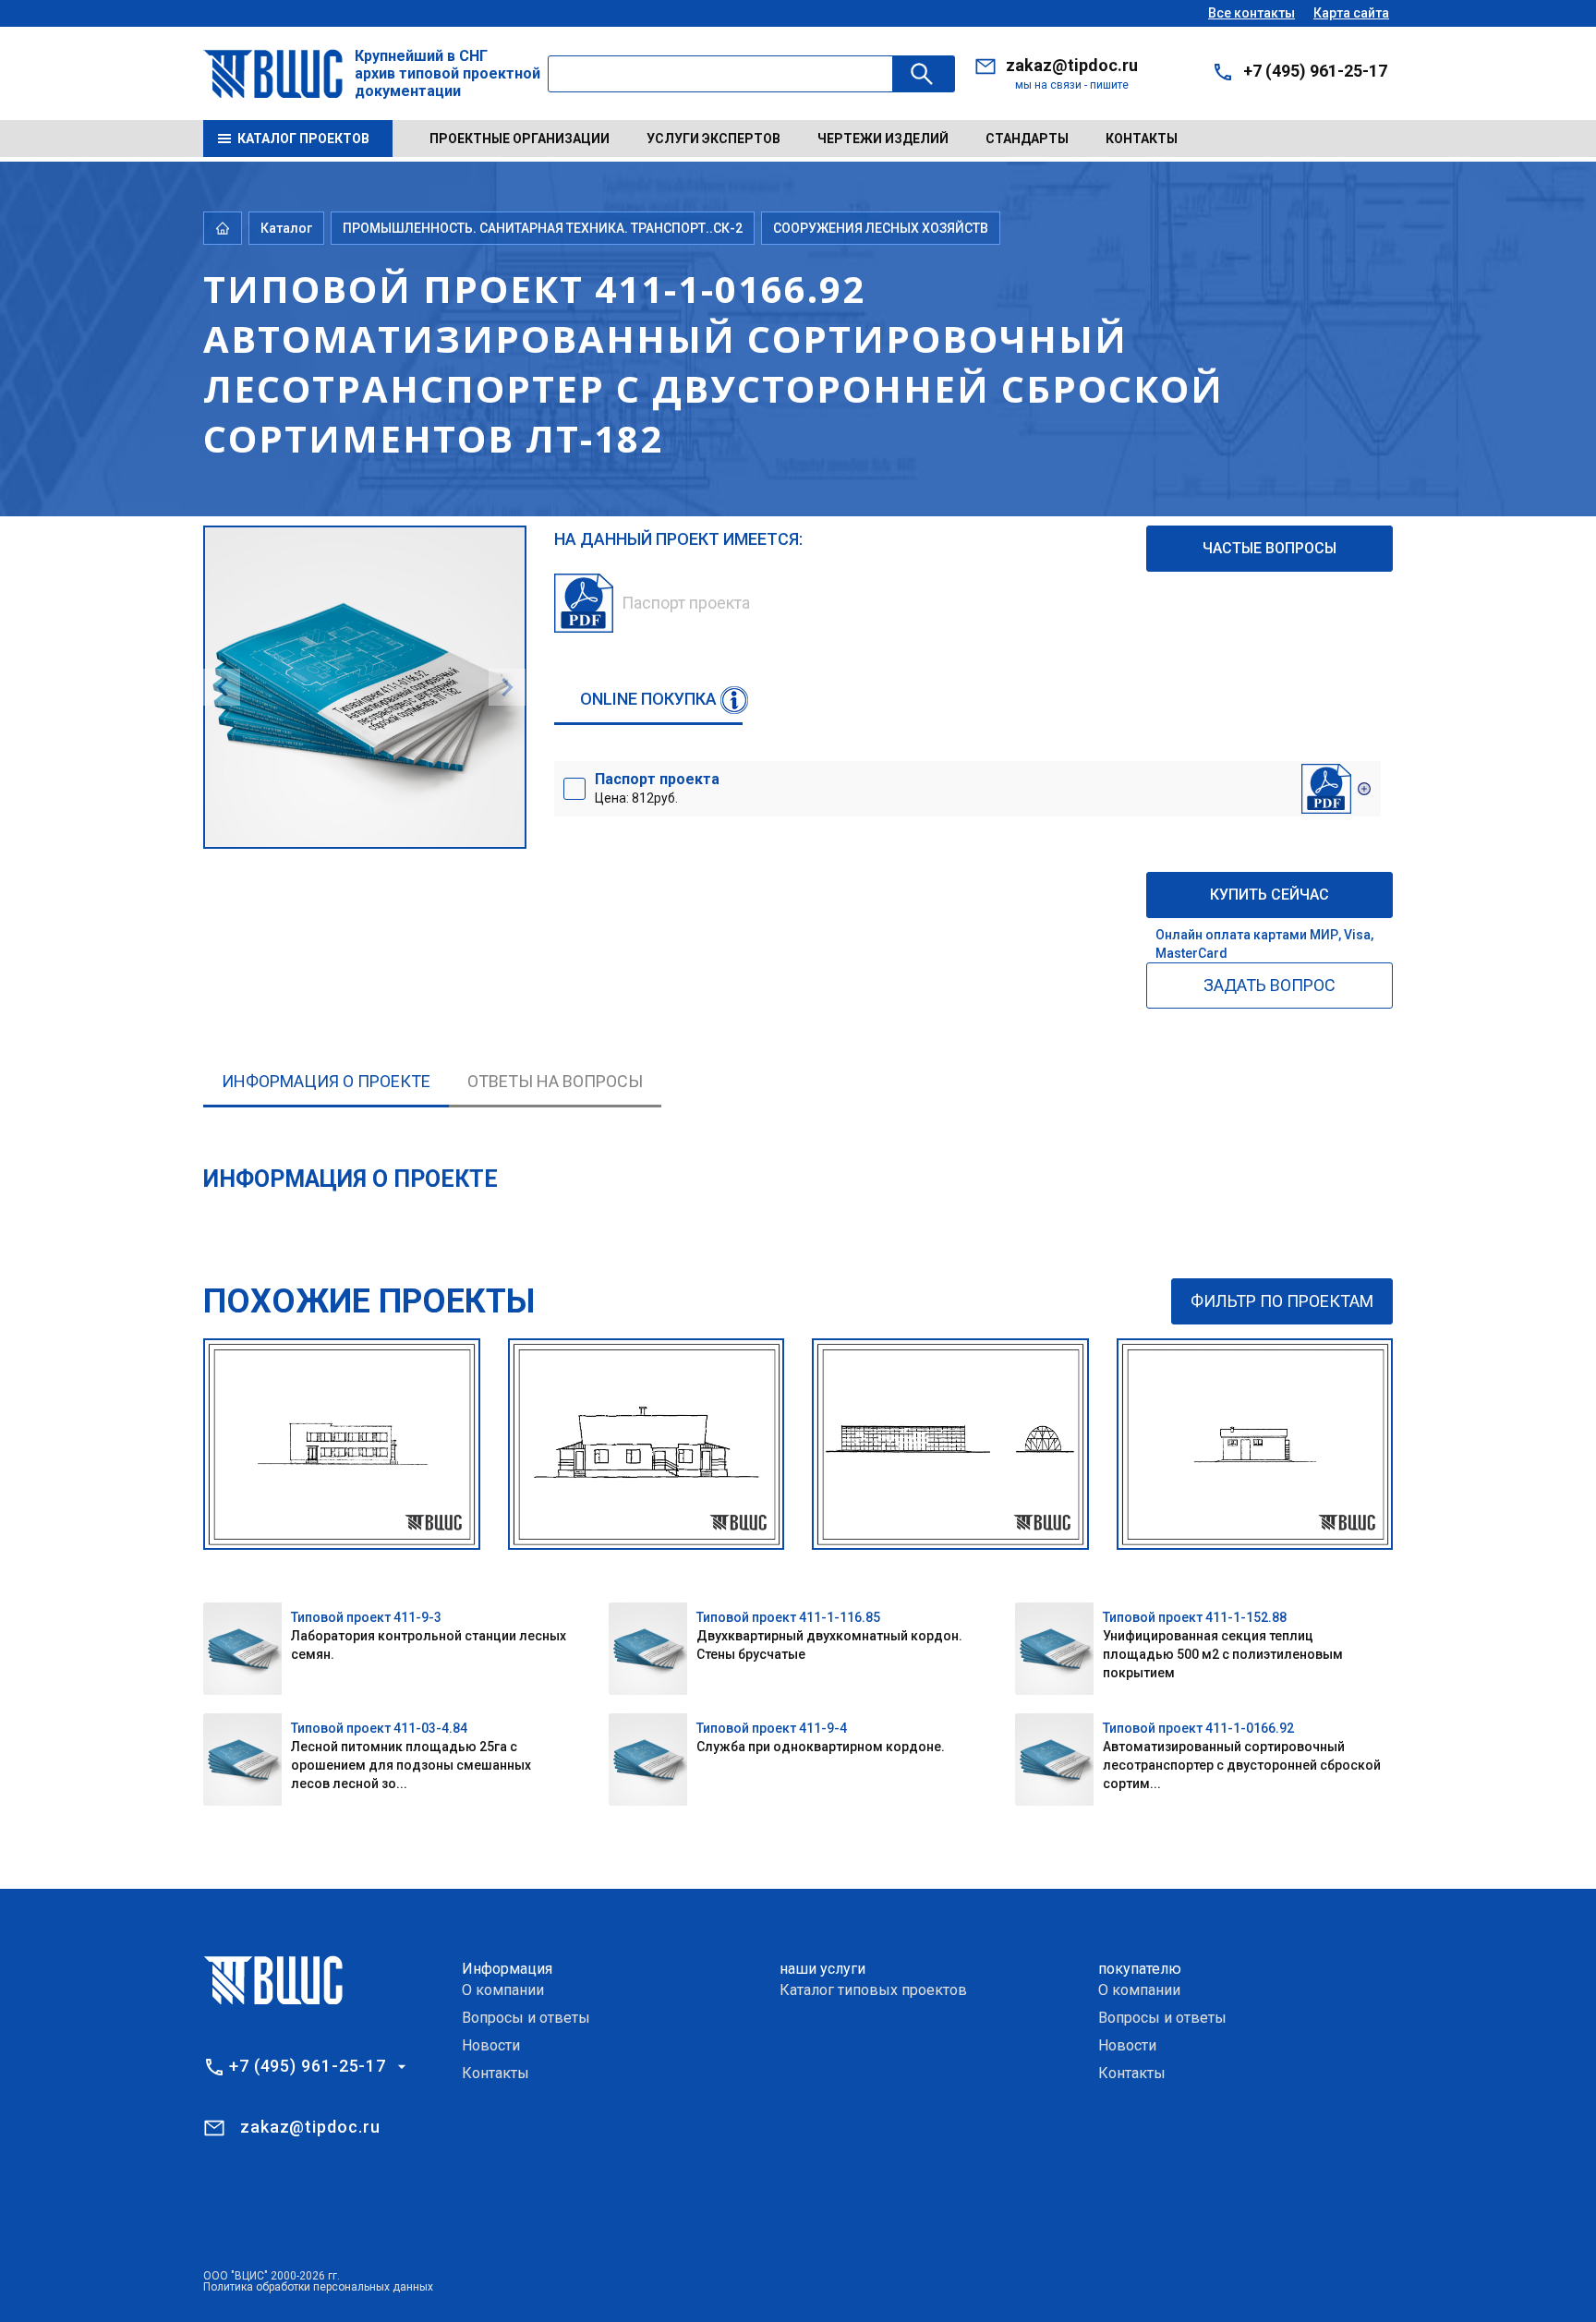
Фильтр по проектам (1282, 1301)
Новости (491, 2045)
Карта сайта (1351, 13)
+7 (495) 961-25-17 (1315, 71)
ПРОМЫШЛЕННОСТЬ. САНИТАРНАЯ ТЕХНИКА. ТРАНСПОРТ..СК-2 (543, 228)
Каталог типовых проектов (873, 1990)
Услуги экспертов (713, 139)
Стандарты (1027, 139)
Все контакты (1251, 13)
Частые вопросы (1270, 548)
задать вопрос (1270, 985)
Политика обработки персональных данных (318, 2287)
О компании (503, 1990)
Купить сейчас (1270, 895)
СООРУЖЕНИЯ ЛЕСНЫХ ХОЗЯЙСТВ (881, 228)
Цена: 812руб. (657, 788)
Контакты (1142, 139)
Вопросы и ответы (526, 2018)
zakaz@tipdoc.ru (1072, 65)
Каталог (286, 228)
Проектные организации (520, 139)
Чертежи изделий (883, 139)
